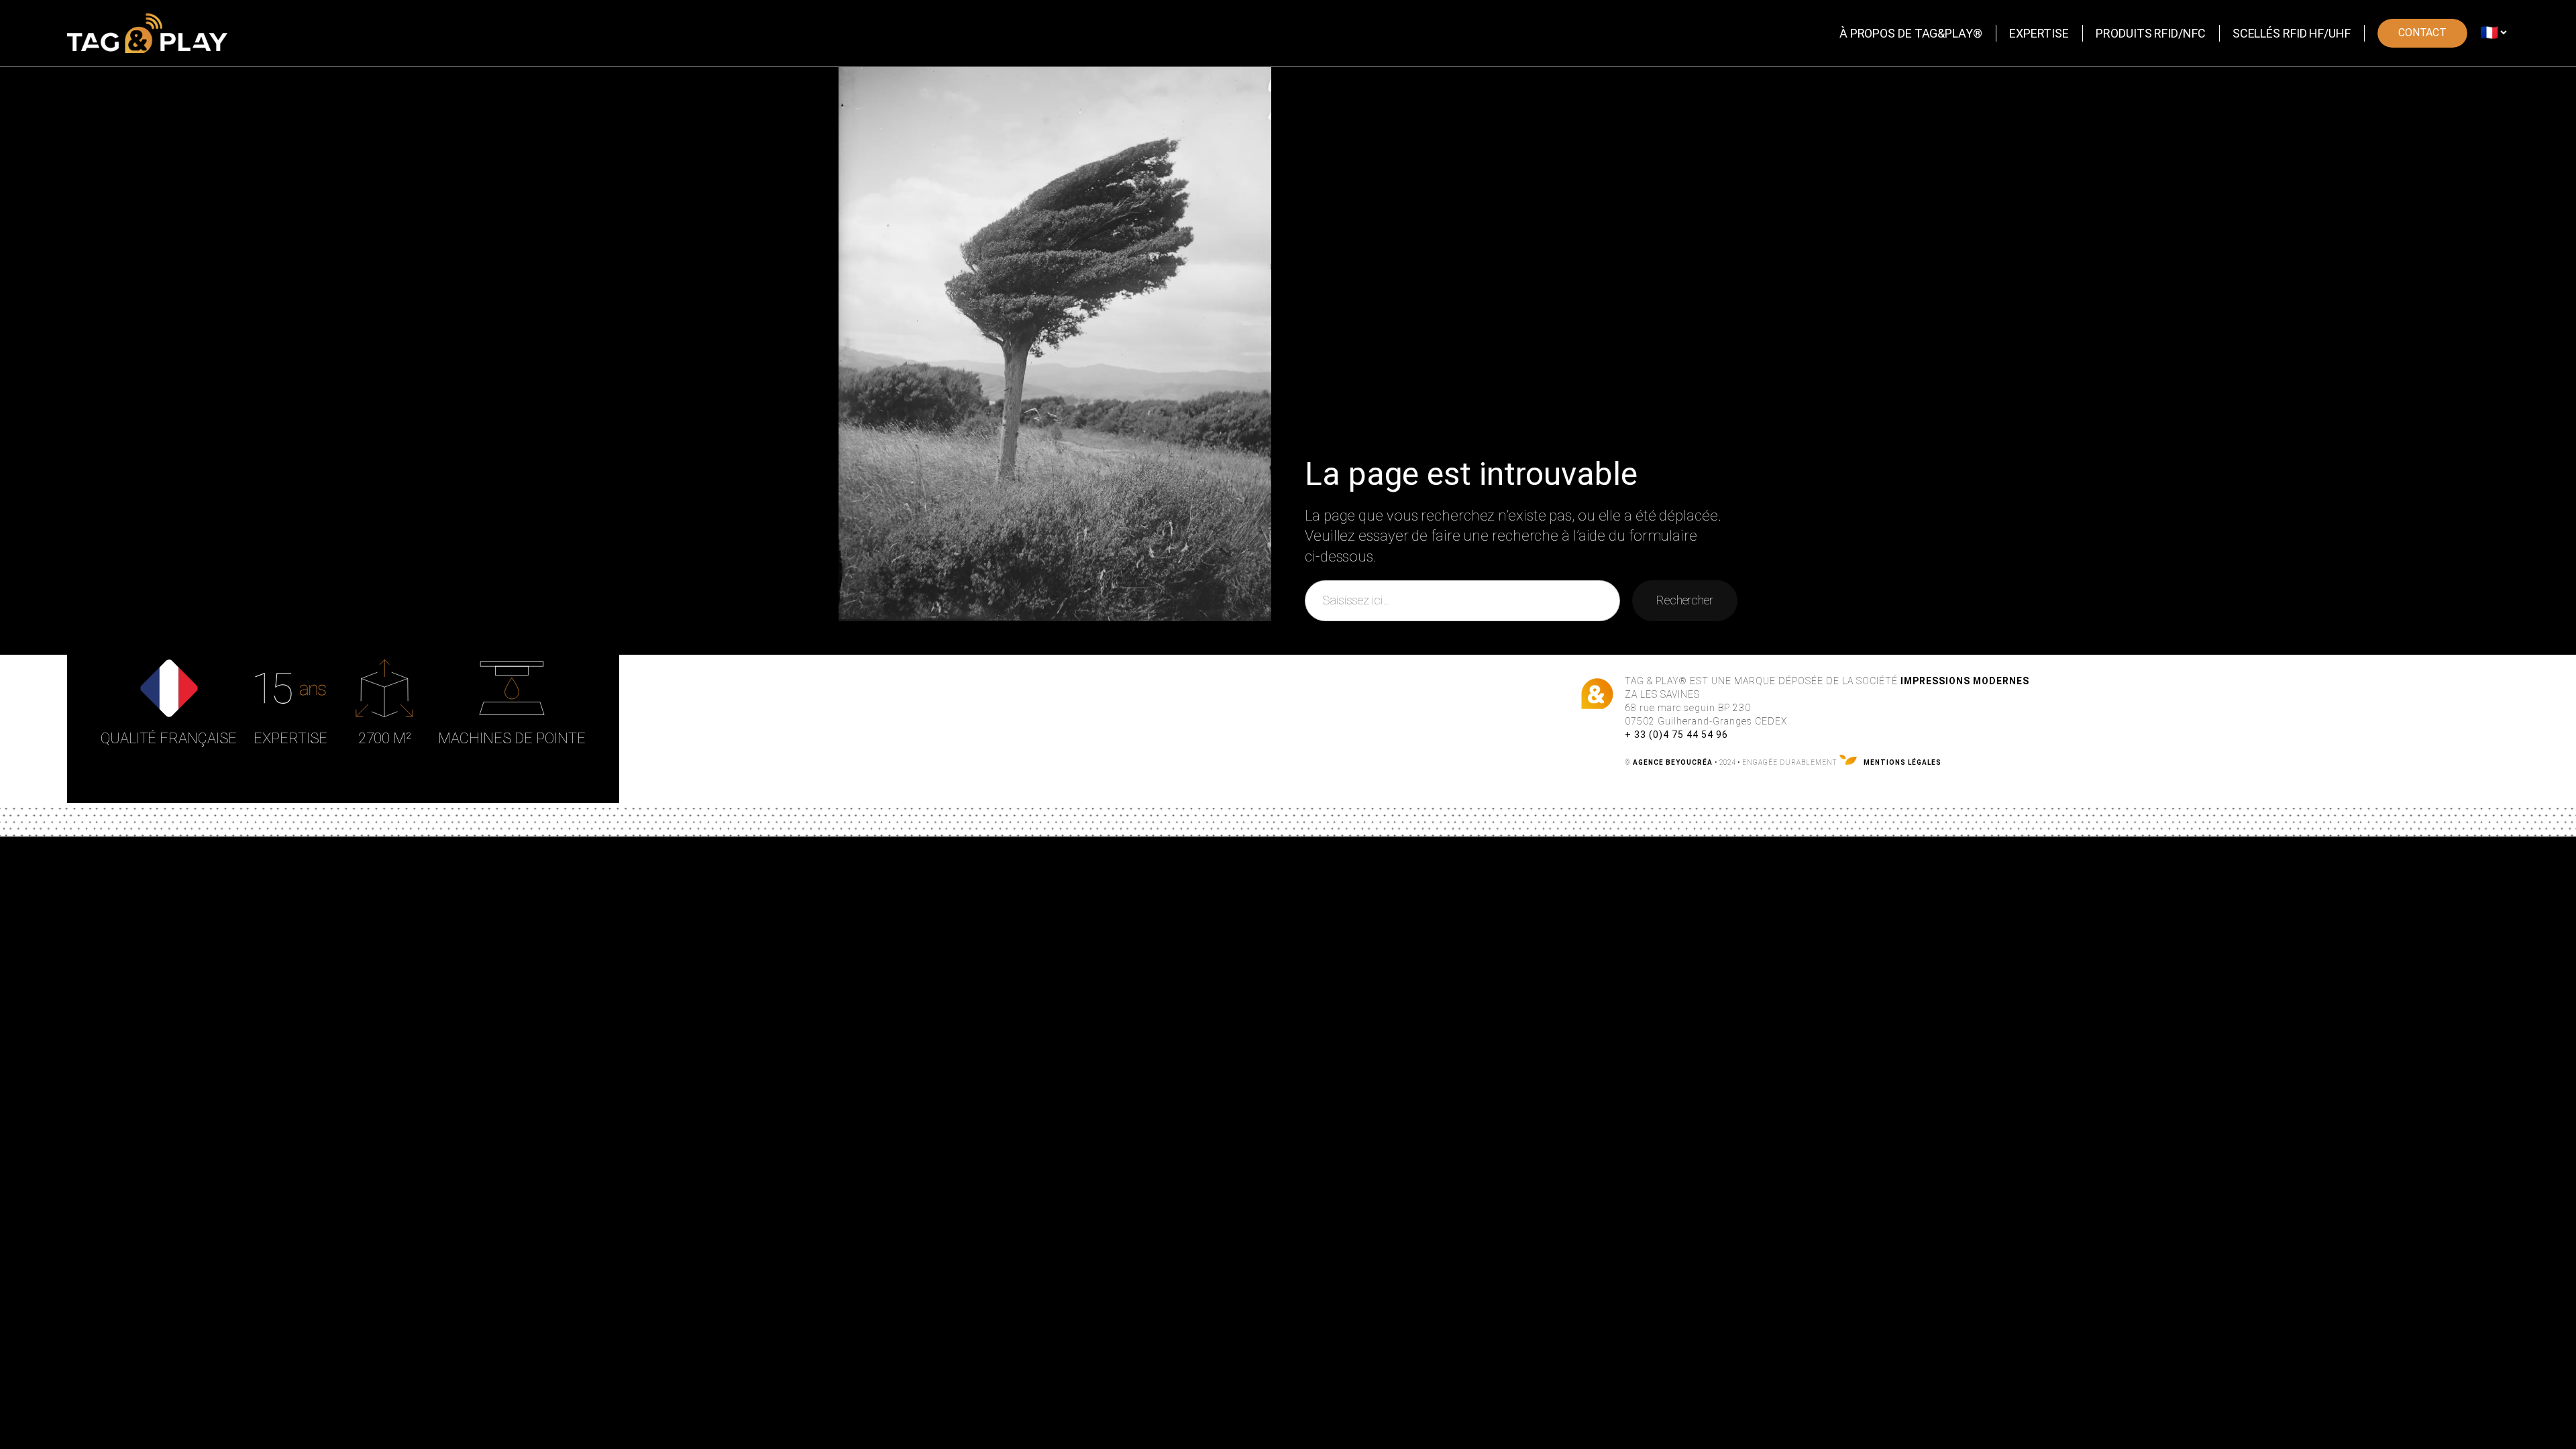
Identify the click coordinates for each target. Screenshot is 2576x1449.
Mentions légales (1902, 762)
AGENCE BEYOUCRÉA (1673, 762)
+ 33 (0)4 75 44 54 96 (1676, 735)
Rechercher (1685, 600)
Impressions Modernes (1965, 681)
